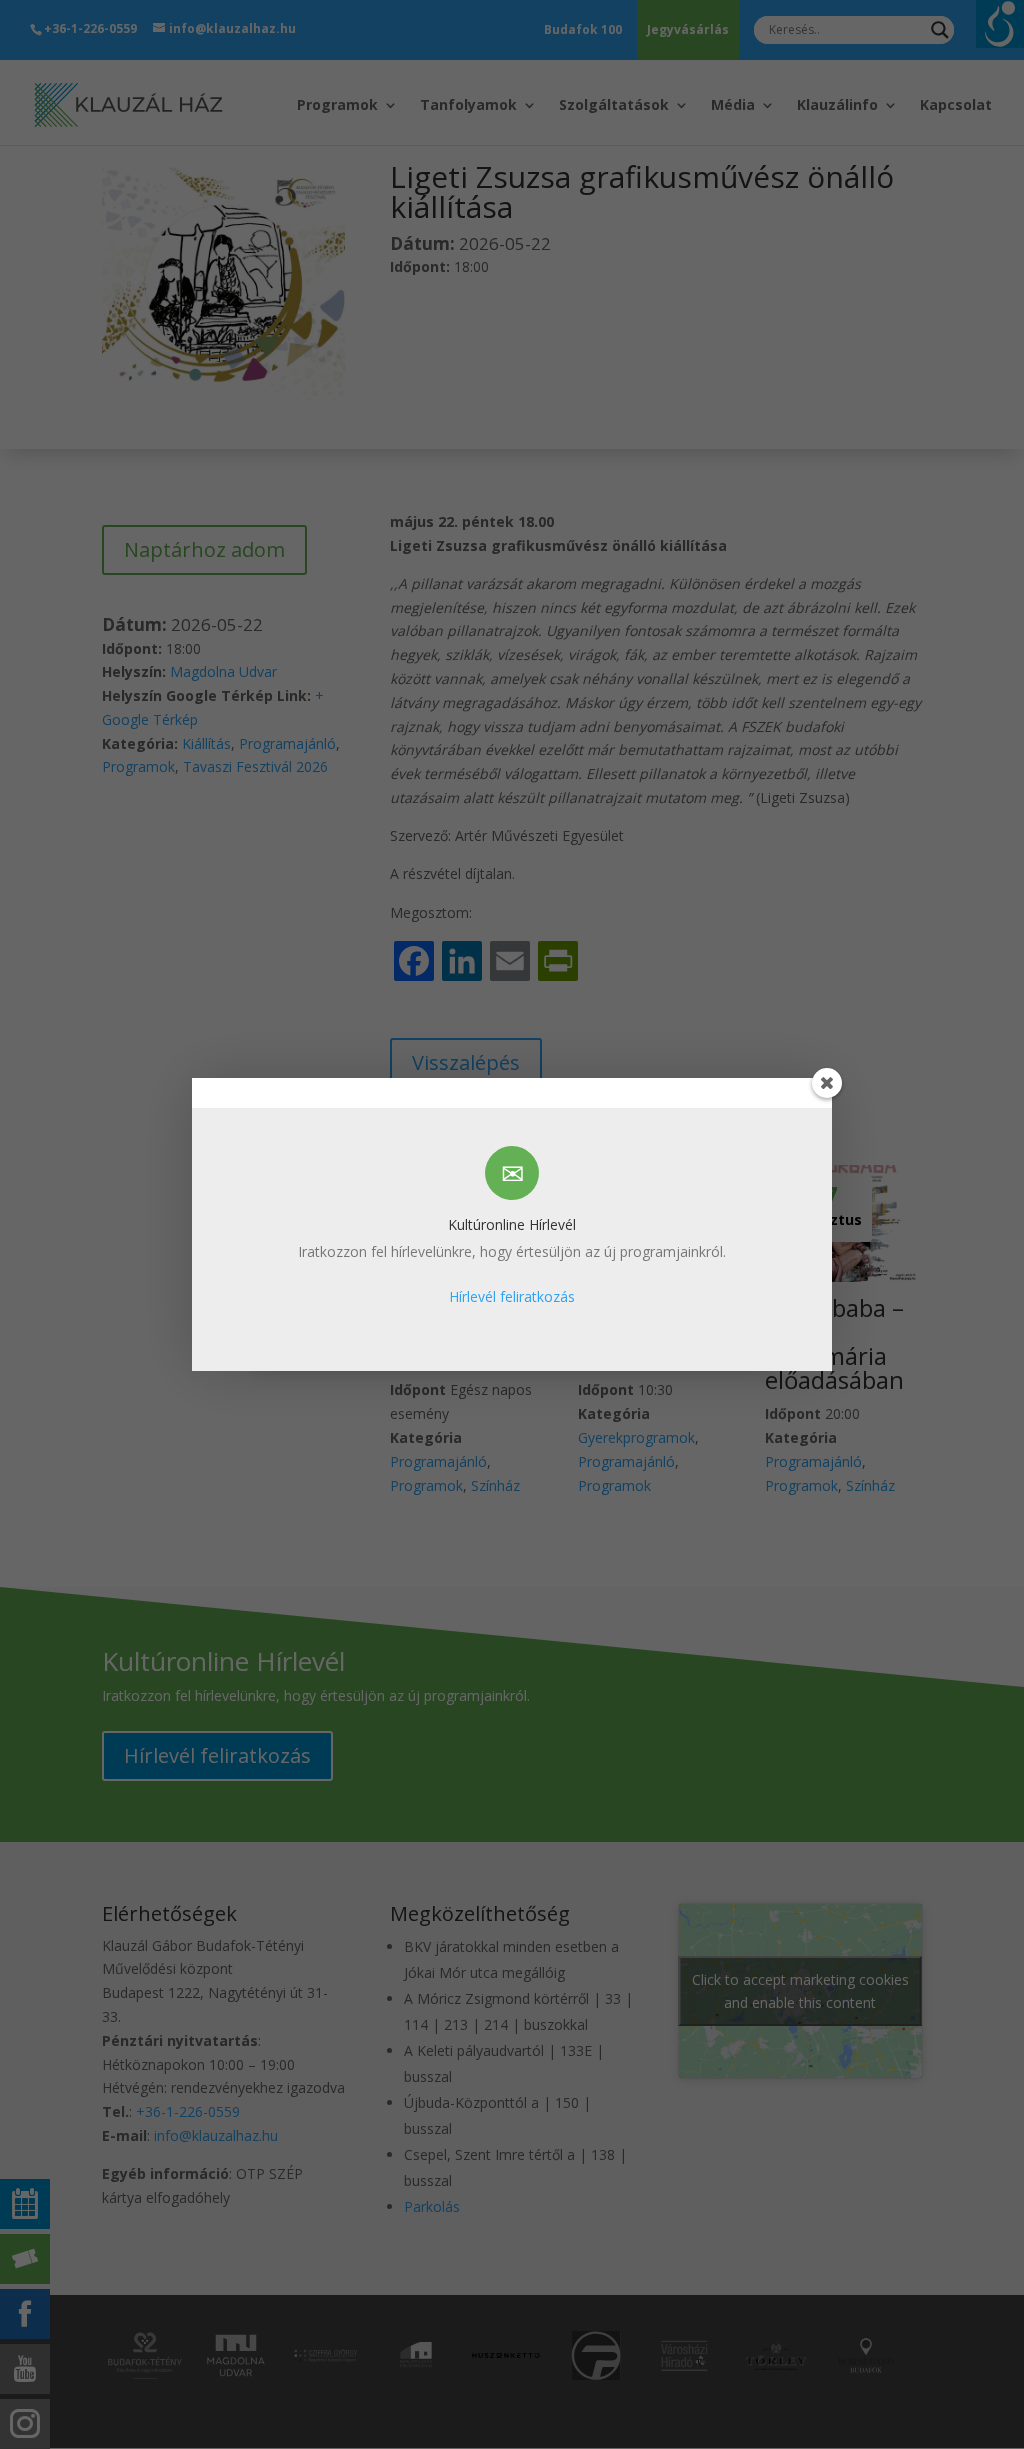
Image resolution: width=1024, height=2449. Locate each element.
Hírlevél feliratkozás (512, 1296)
